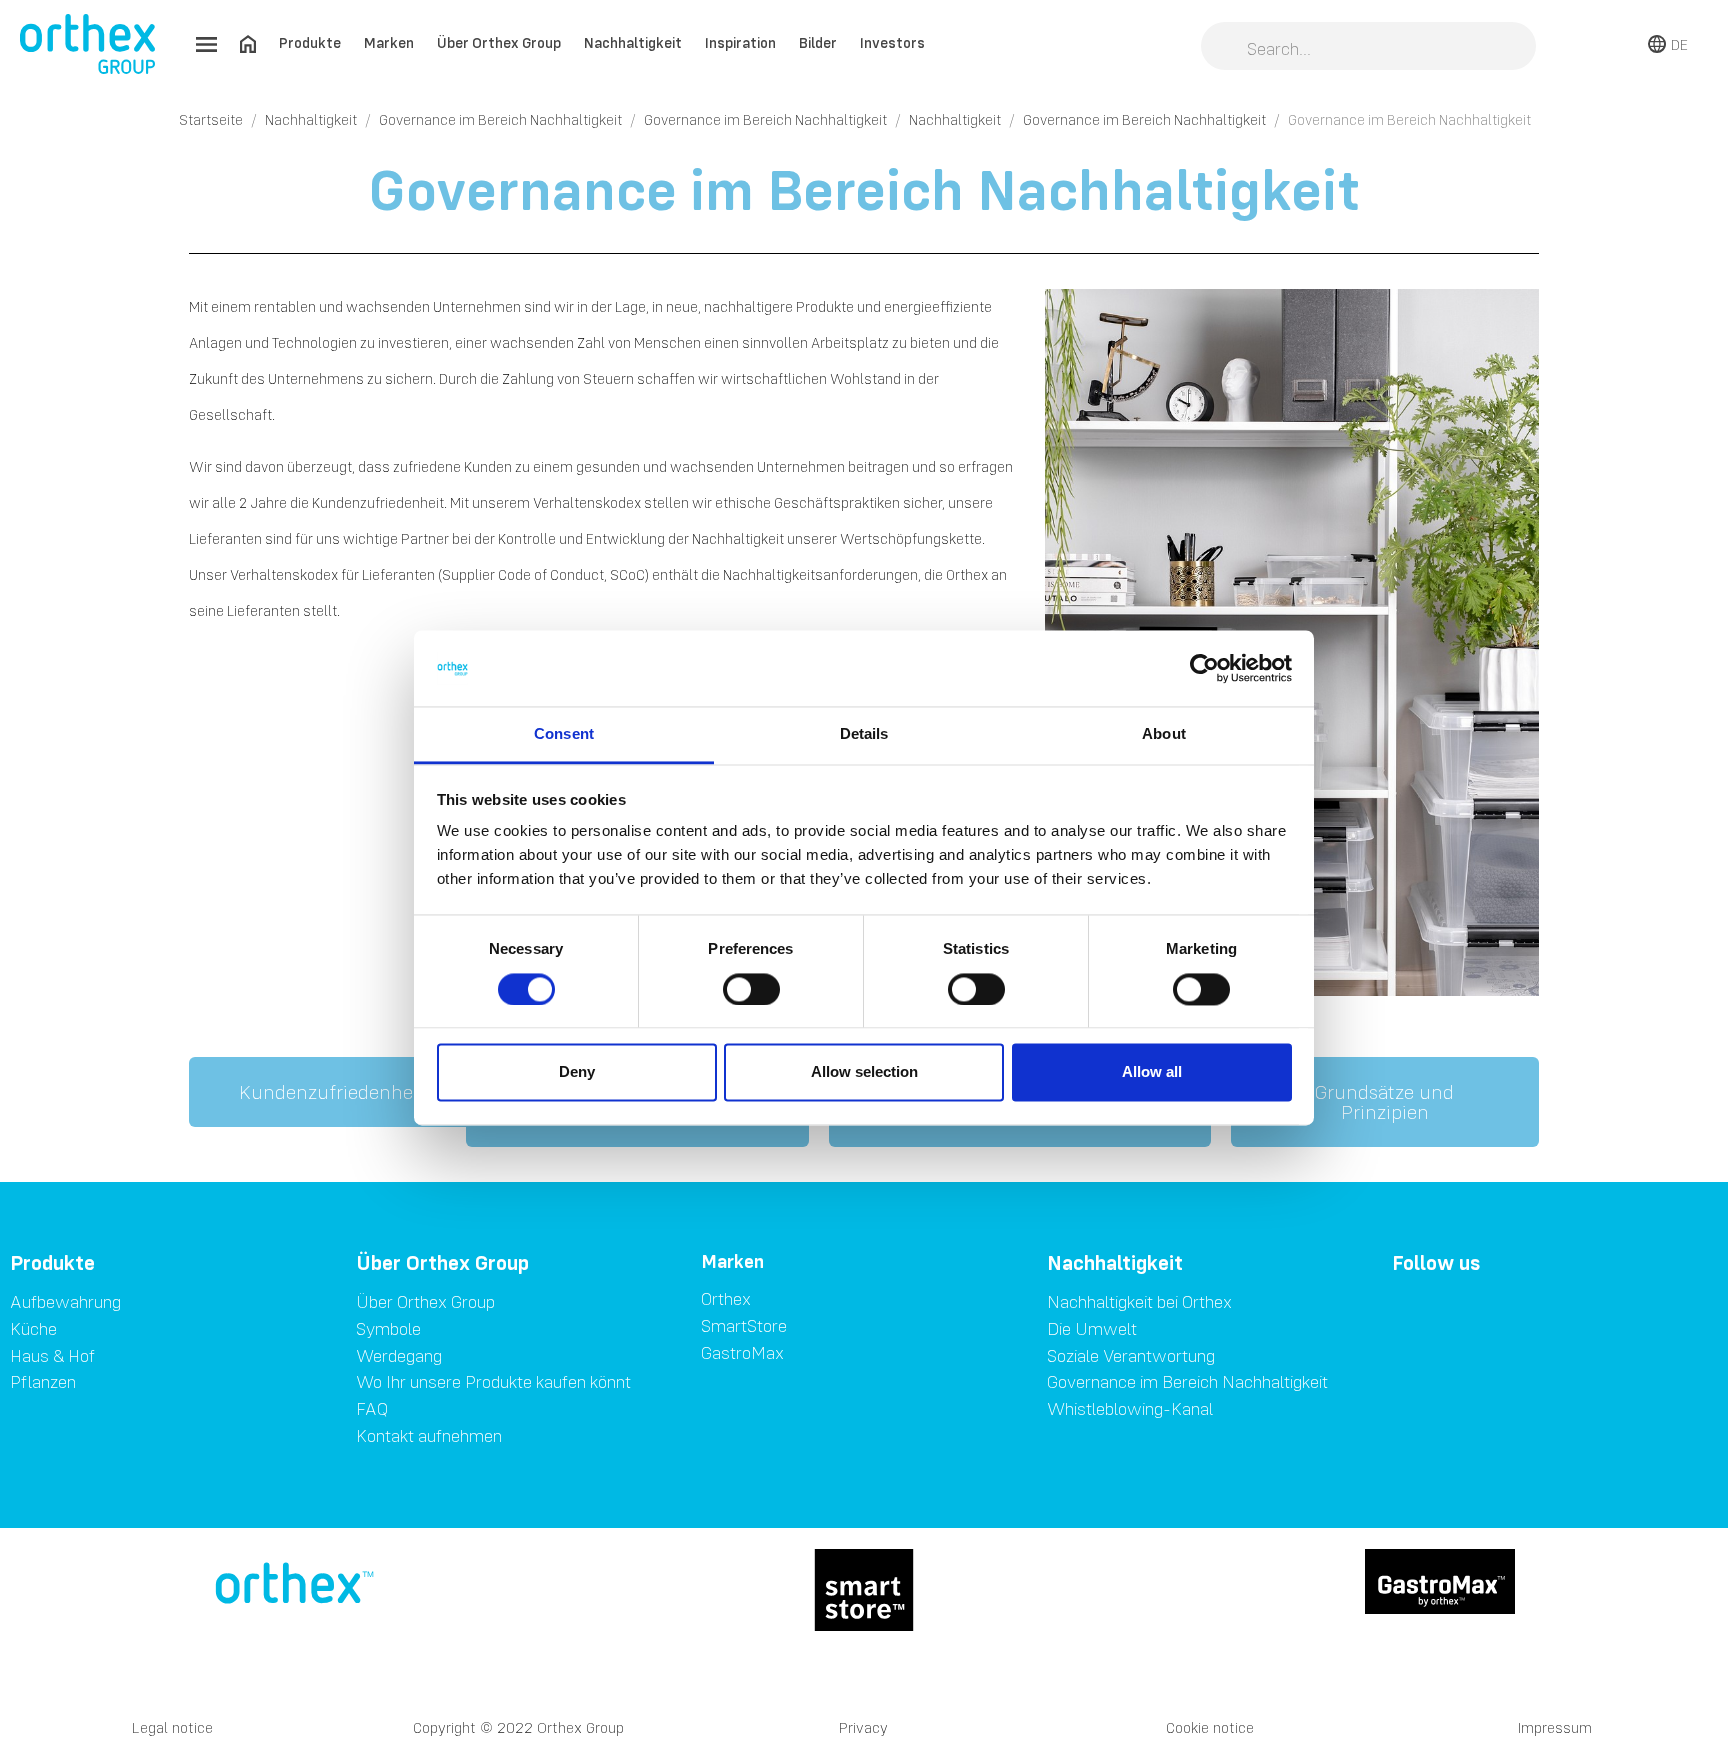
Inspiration (740, 42)
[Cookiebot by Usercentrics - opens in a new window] (1204, 668)
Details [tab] (864, 734)
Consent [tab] (564, 734)
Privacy (863, 1727)
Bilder (818, 42)
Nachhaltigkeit (633, 42)
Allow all (1152, 1072)
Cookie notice (1210, 1727)
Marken (389, 42)
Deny (577, 1072)
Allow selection (864, 1072)
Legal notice (172, 1727)
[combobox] (1368, 48)
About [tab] (1164, 734)
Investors (892, 42)
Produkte (310, 42)
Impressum (1555, 1727)
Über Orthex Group (499, 42)
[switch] (751, 989)
